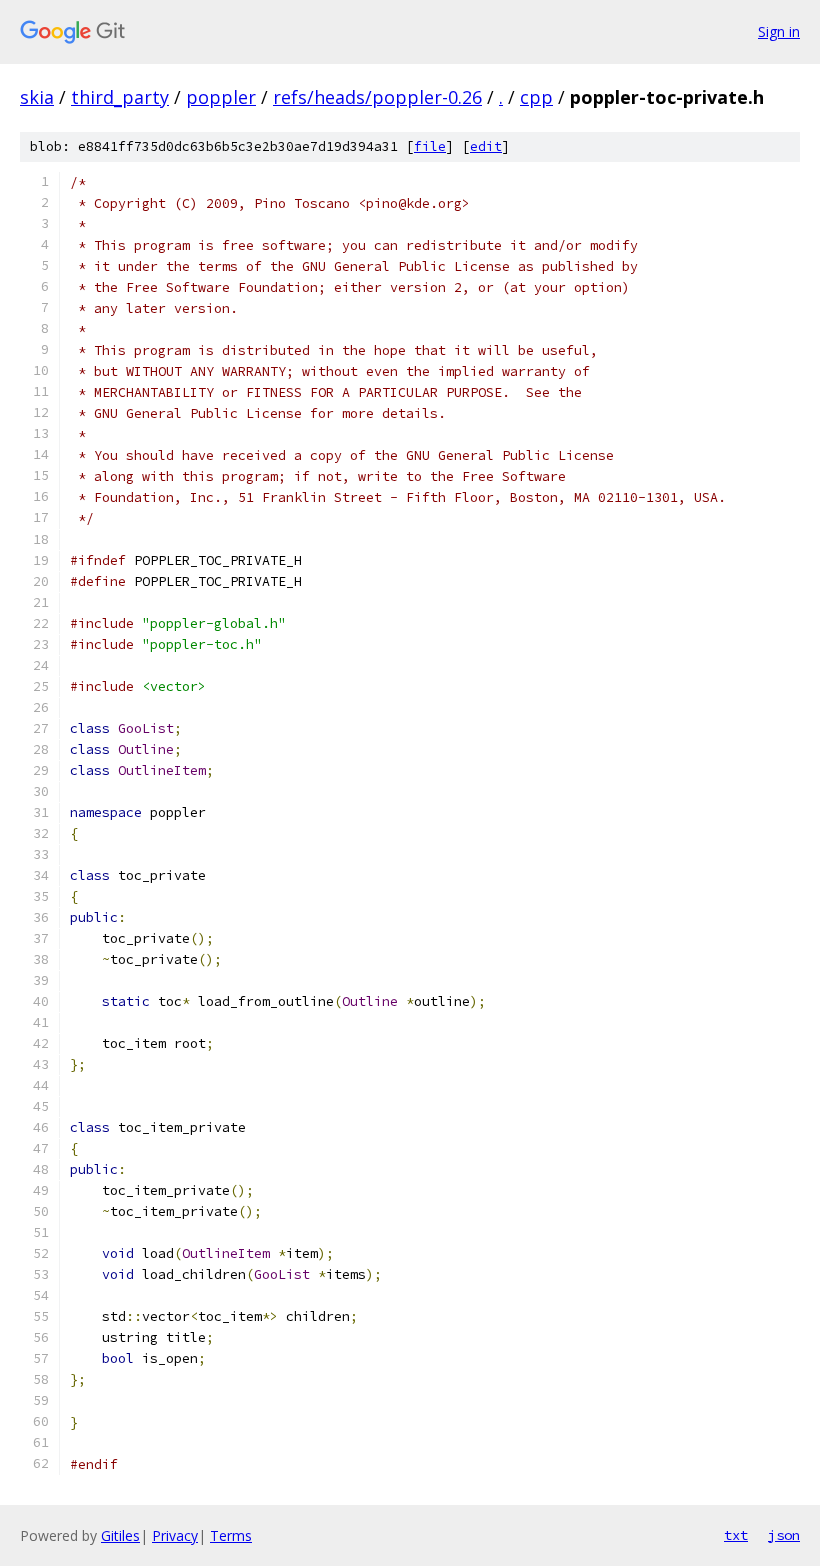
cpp (536, 97)
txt (736, 1535)
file (430, 146)
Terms (231, 1535)
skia (37, 97)
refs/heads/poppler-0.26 (377, 97)
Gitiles (120, 1535)
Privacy (175, 1535)
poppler (221, 97)
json (784, 1535)
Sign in (779, 31)
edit (486, 146)
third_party (120, 97)
